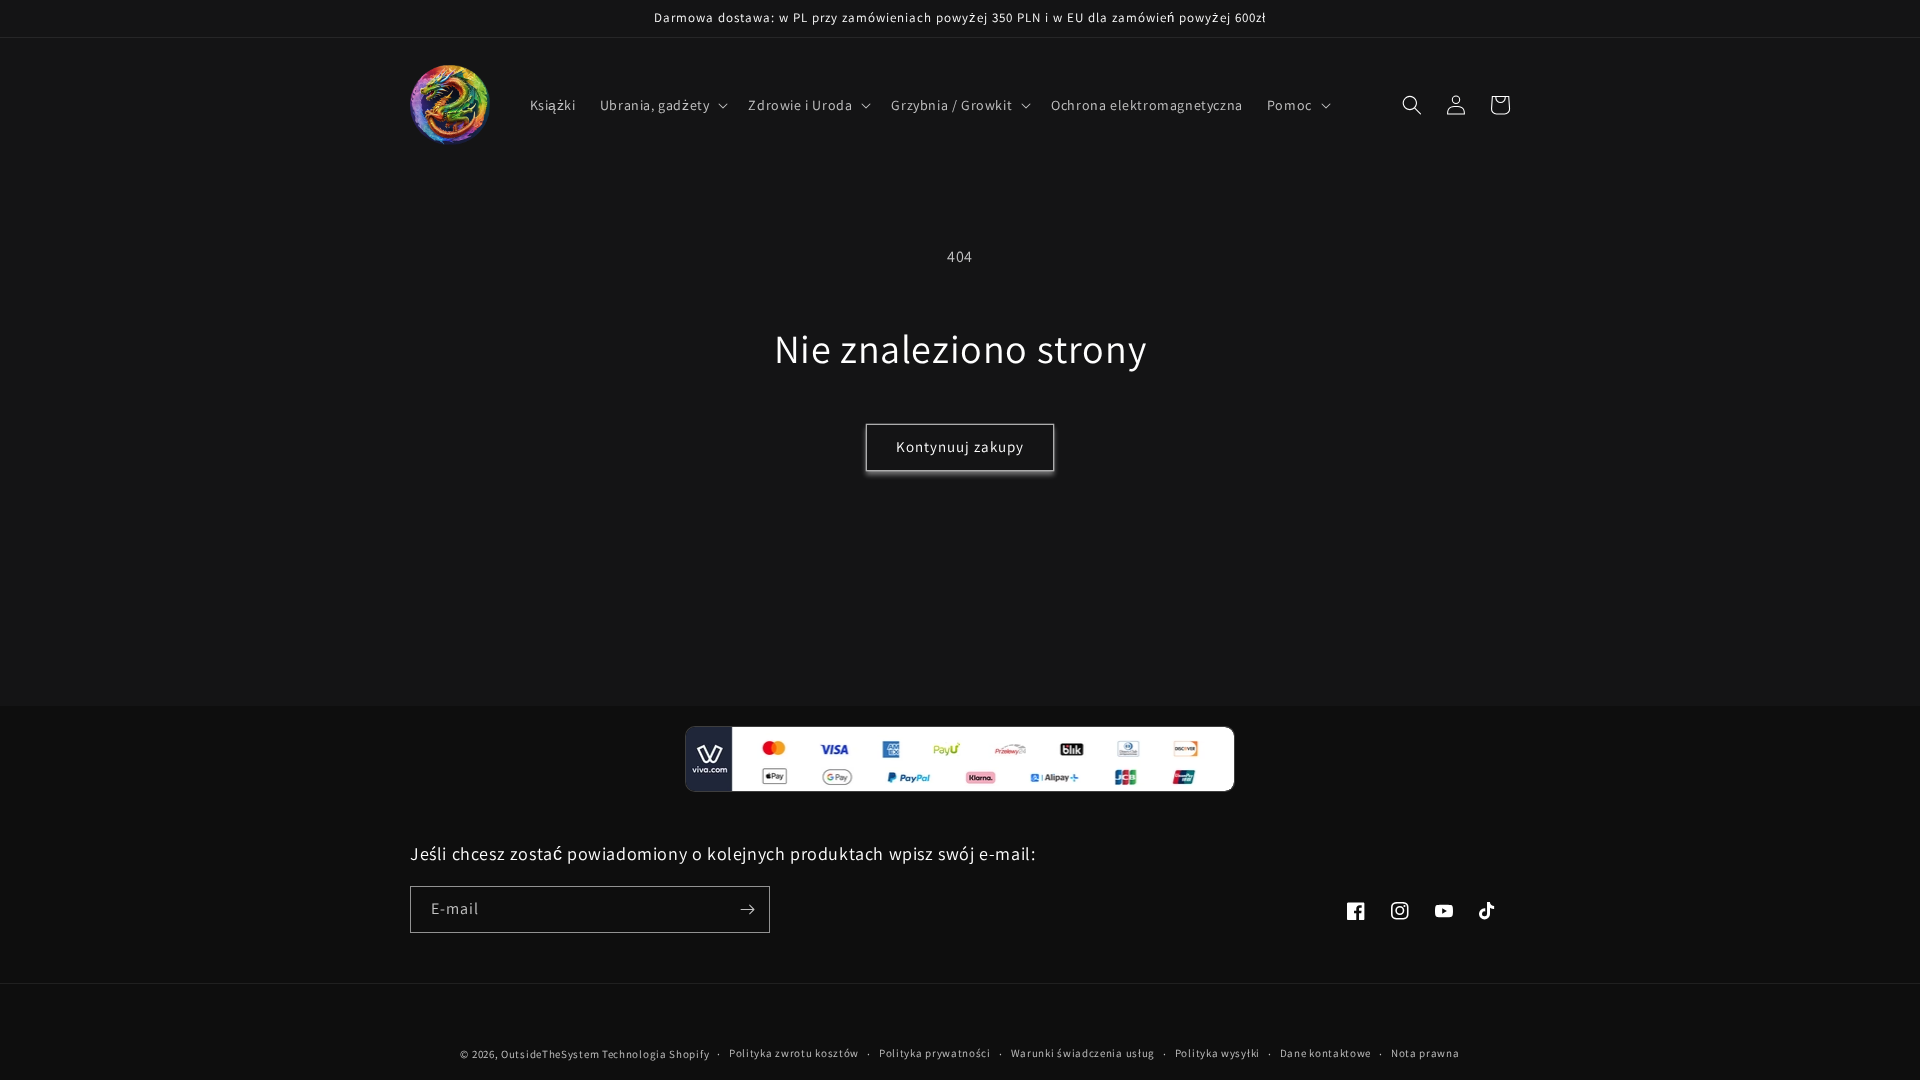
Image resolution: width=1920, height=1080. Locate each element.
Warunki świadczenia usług (1083, 1053)
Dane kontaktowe (1326, 1053)
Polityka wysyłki (1217, 1053)
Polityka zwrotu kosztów (794, 1053)
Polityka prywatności (935, 1053)
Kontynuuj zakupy (960, 446)
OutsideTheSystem (550, 1054)
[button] (662, 105)
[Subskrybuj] (747, 909)
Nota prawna (1425, 1053)
